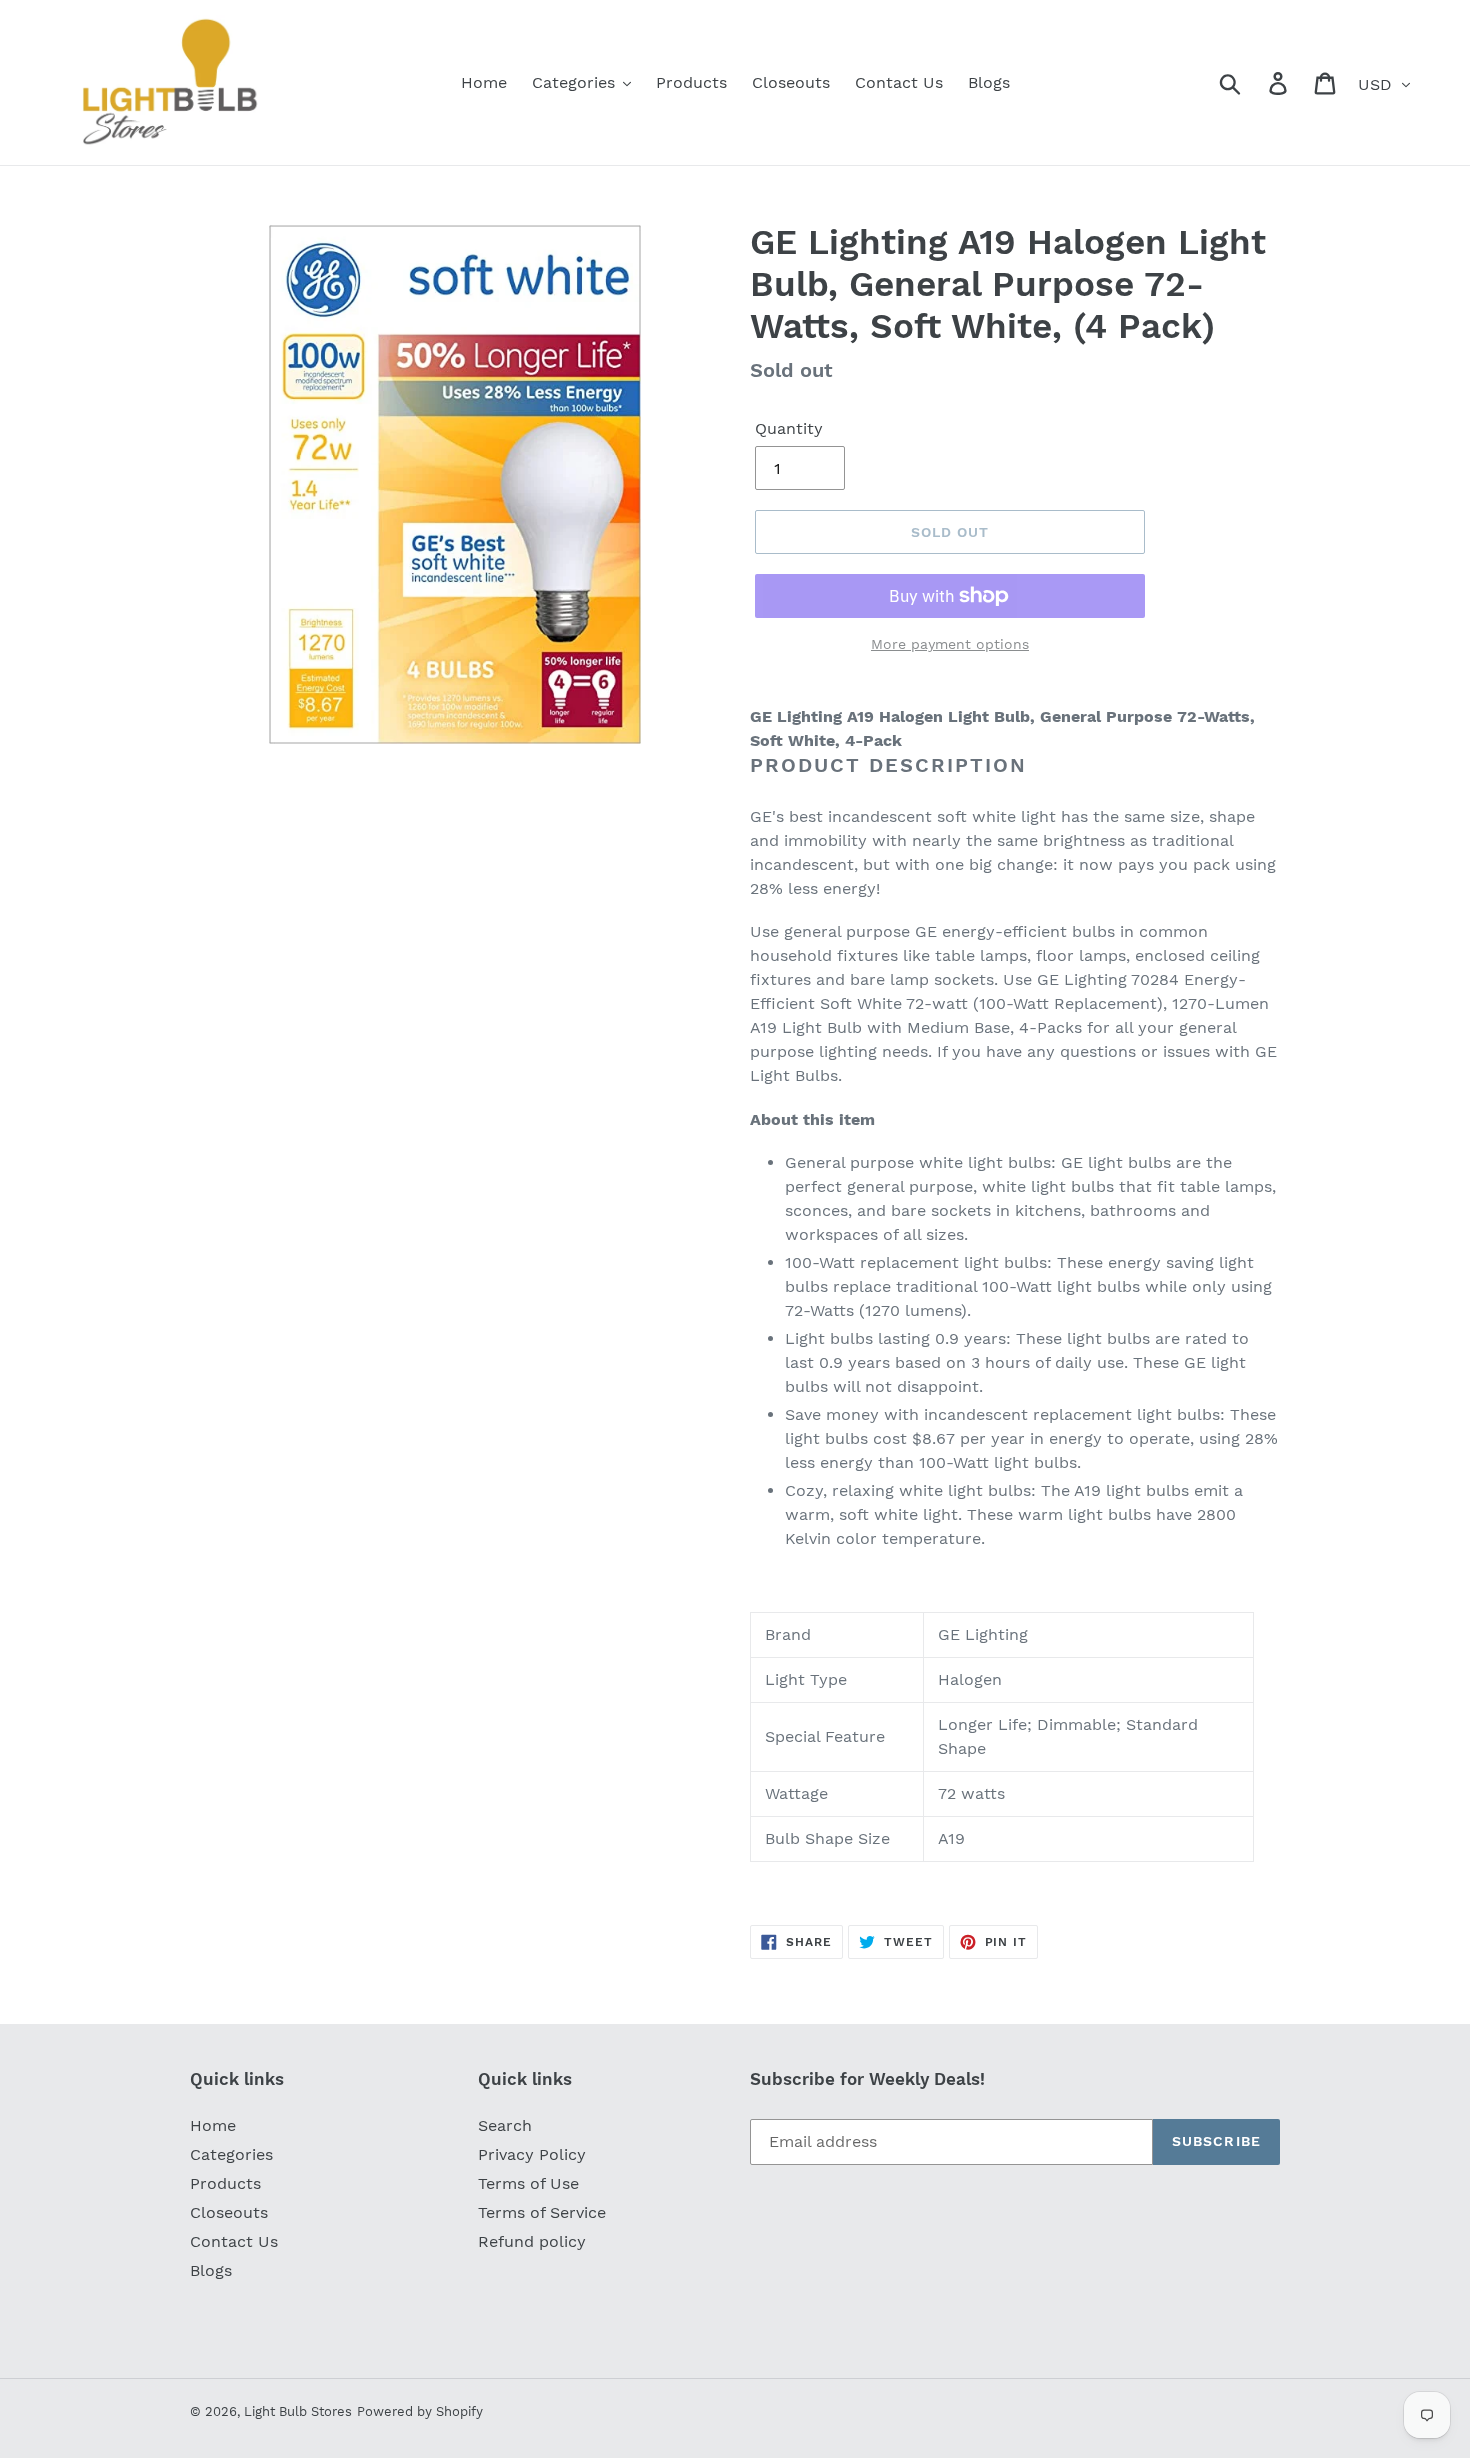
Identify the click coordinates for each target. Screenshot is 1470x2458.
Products (225, 2183)
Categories (231, 2154)
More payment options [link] (950, 644)
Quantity (789, 428)
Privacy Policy (532, 2154)
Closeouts (229, 2212)
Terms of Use (528, 2183)
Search (505, 2125)
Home (213, 2125)
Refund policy (532, 2241)
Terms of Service (542, 2212)
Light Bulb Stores (298, 2411)
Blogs (211, 2270)
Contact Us (234, 2241)
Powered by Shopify (420, 2411)
